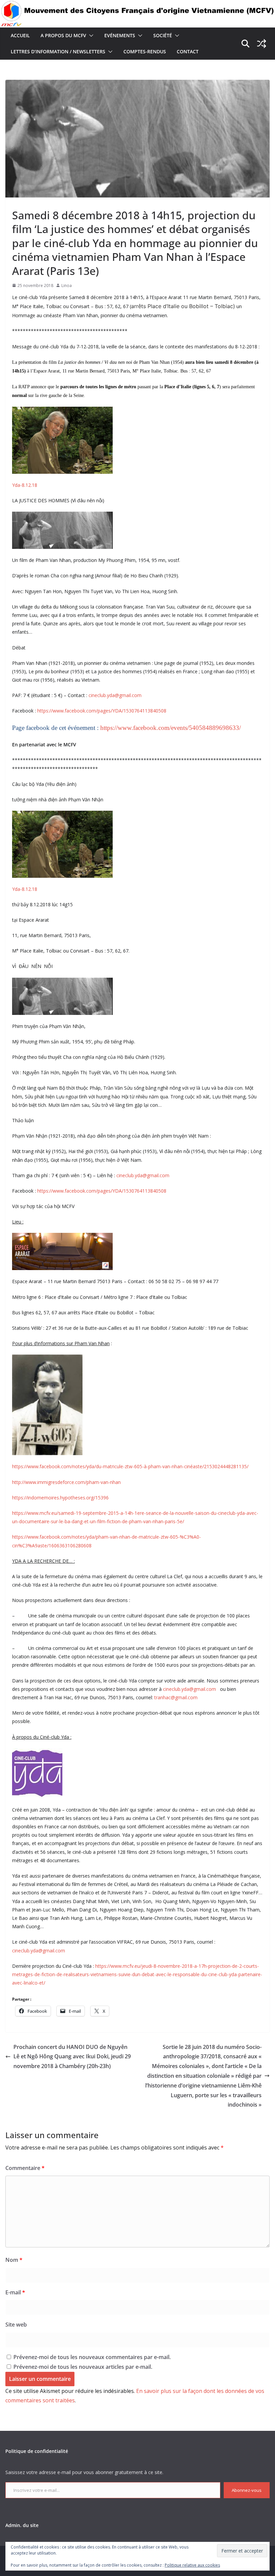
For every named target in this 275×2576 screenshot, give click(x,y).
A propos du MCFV (63, 35)
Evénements (120, 35)
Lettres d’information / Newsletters (58, 51)
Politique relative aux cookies (192, 2565)
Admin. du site (22, 2525)
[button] (90, 36)
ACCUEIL (20, 35)
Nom (14, 2260)
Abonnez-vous (247, 2490)
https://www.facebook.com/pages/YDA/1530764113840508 (102, 711)
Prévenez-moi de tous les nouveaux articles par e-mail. (83, 2367)
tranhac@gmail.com (176, 1697)
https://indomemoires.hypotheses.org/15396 (60, 1498)
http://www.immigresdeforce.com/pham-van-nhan (66, 1482)
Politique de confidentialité (37, 2451)
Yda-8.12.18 (25, 485)
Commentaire (25, 2168)
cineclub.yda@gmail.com (115, 695)
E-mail (15, 2292)
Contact (188, 51)
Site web (16, 2325)
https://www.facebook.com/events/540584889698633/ (171, 728)
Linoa (67, 285)
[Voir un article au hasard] (262, 44)
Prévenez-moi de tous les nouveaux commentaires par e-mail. (92, 2357)
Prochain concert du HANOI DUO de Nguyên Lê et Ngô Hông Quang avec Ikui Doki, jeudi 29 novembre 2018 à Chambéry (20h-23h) (72, 2057)
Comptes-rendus (145, 51)
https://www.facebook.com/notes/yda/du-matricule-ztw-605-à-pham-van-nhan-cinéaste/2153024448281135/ (130, 1466)
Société (163, 35)
